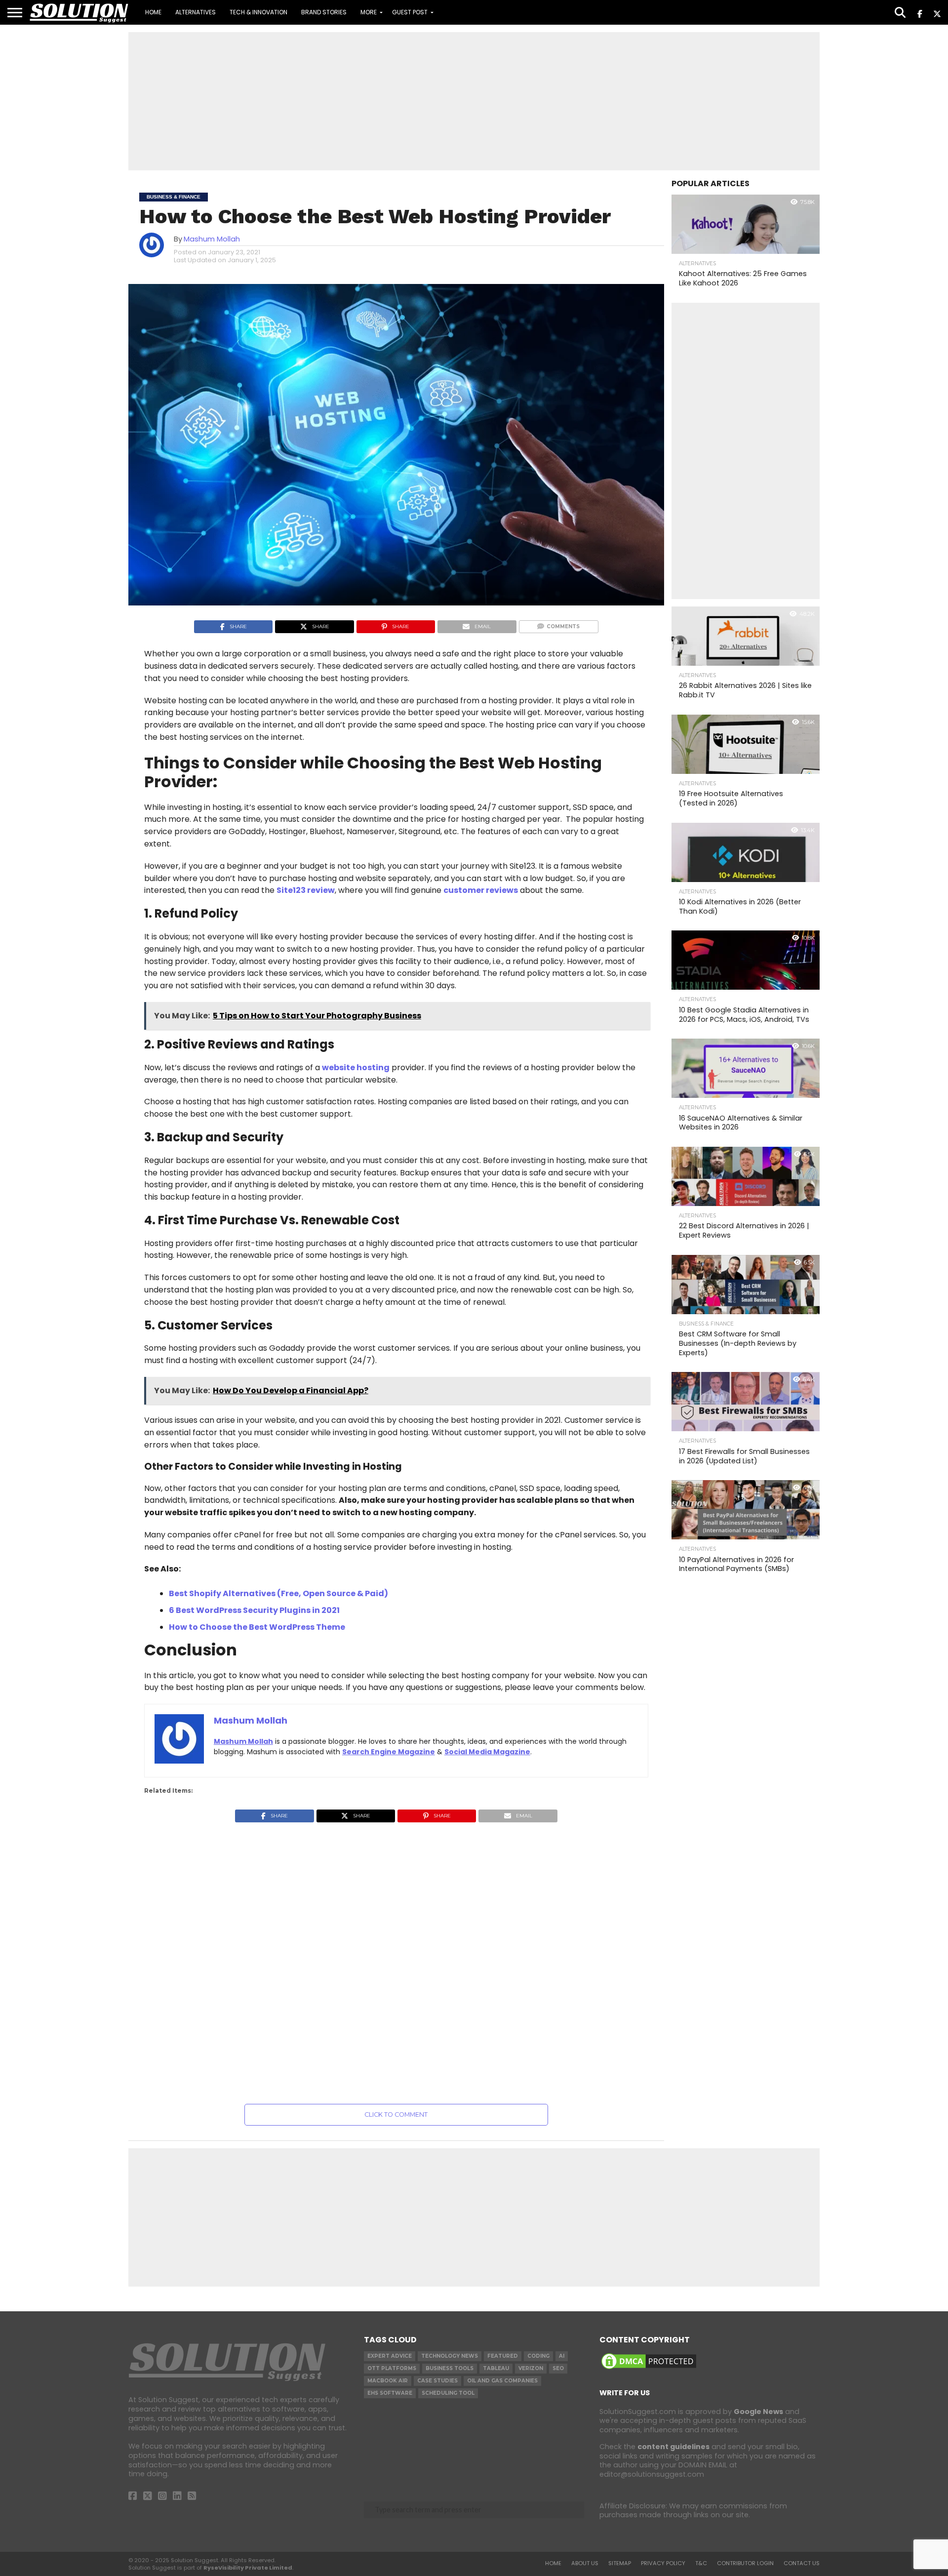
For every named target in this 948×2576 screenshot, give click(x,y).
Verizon (531, 2368)
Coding (538, 2356)
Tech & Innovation (258, 12)
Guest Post (410, 12)
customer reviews (481, 890)
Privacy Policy (663, 2563)
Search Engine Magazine (389, 1752)
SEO (558, 2368)
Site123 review (306, 890)
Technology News (450, 2356)
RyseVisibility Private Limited (248, 2568)
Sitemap (620, 2563)
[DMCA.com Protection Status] (649, 2369)
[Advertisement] (474, 101)
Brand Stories (324, 12)
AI (562, 2356)
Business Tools (450, 2368)
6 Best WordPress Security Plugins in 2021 (254, 1610)
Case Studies (437, 2381)
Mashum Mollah (212, 239)
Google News (758, 2412)
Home (153, 12)
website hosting (356, 1067)
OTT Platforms (392, 2368)
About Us (585, 2563)
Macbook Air (388, 2381)
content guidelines (673, 2447)
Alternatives (196, 12)
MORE (369, 12)
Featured (503, 2356)
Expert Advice (390, 2356)
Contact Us (802, 2563)
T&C (701, 2563)
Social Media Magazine (487, 1752)
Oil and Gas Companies (502, 2381)
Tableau (496, 2368)
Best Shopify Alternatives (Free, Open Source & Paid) (278, 1593)
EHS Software (390, 2393)
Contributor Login (745, 2563)
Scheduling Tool (448, 2393)
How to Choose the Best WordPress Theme (257, 1627)
